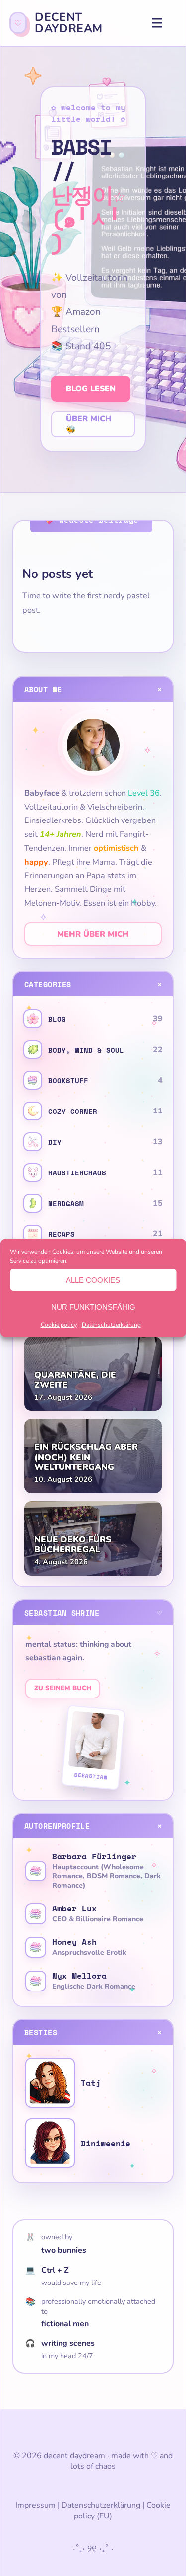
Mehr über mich (93, 934)
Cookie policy (59, 1325)
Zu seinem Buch (63, 1688)
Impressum (35, 2505)
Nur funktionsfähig (93, 1307)
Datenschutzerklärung (111, 1325)
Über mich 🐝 (89, 424)
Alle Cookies (93, 1280)
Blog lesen (91, 389)
